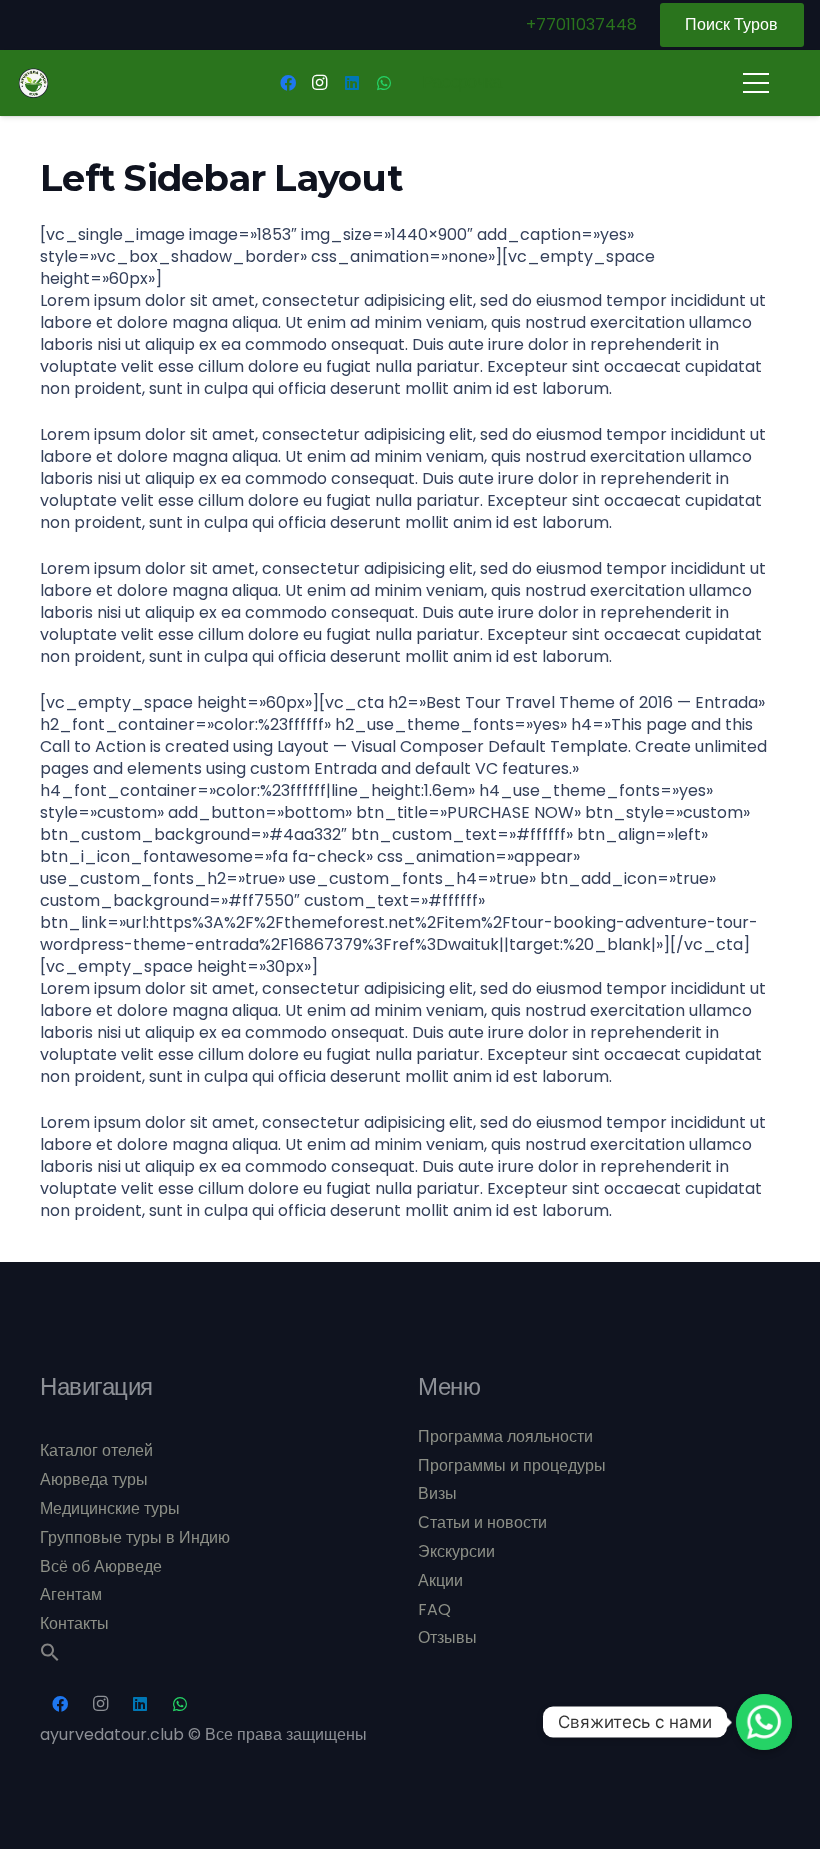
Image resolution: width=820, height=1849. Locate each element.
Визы (437, 1493)
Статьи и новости (482, 1522)
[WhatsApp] (384, 83)
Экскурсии (456, 1551)
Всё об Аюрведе (101, 1566)
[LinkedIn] (352, 83)
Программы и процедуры (512, 1465)
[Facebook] (288, 83)
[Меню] (756, 83)
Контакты (74, 1623)
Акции (440, 1580)
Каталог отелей (96, 1450)
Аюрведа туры (94, 1479)
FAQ (434, 1609)
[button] (50, 1656)
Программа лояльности (505, 1436)
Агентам (71, 1594)
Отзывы (447, 1637)
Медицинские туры (110, 1508)
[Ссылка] (33, 83)
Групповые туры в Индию (135, 1537)
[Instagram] (320, 83)
